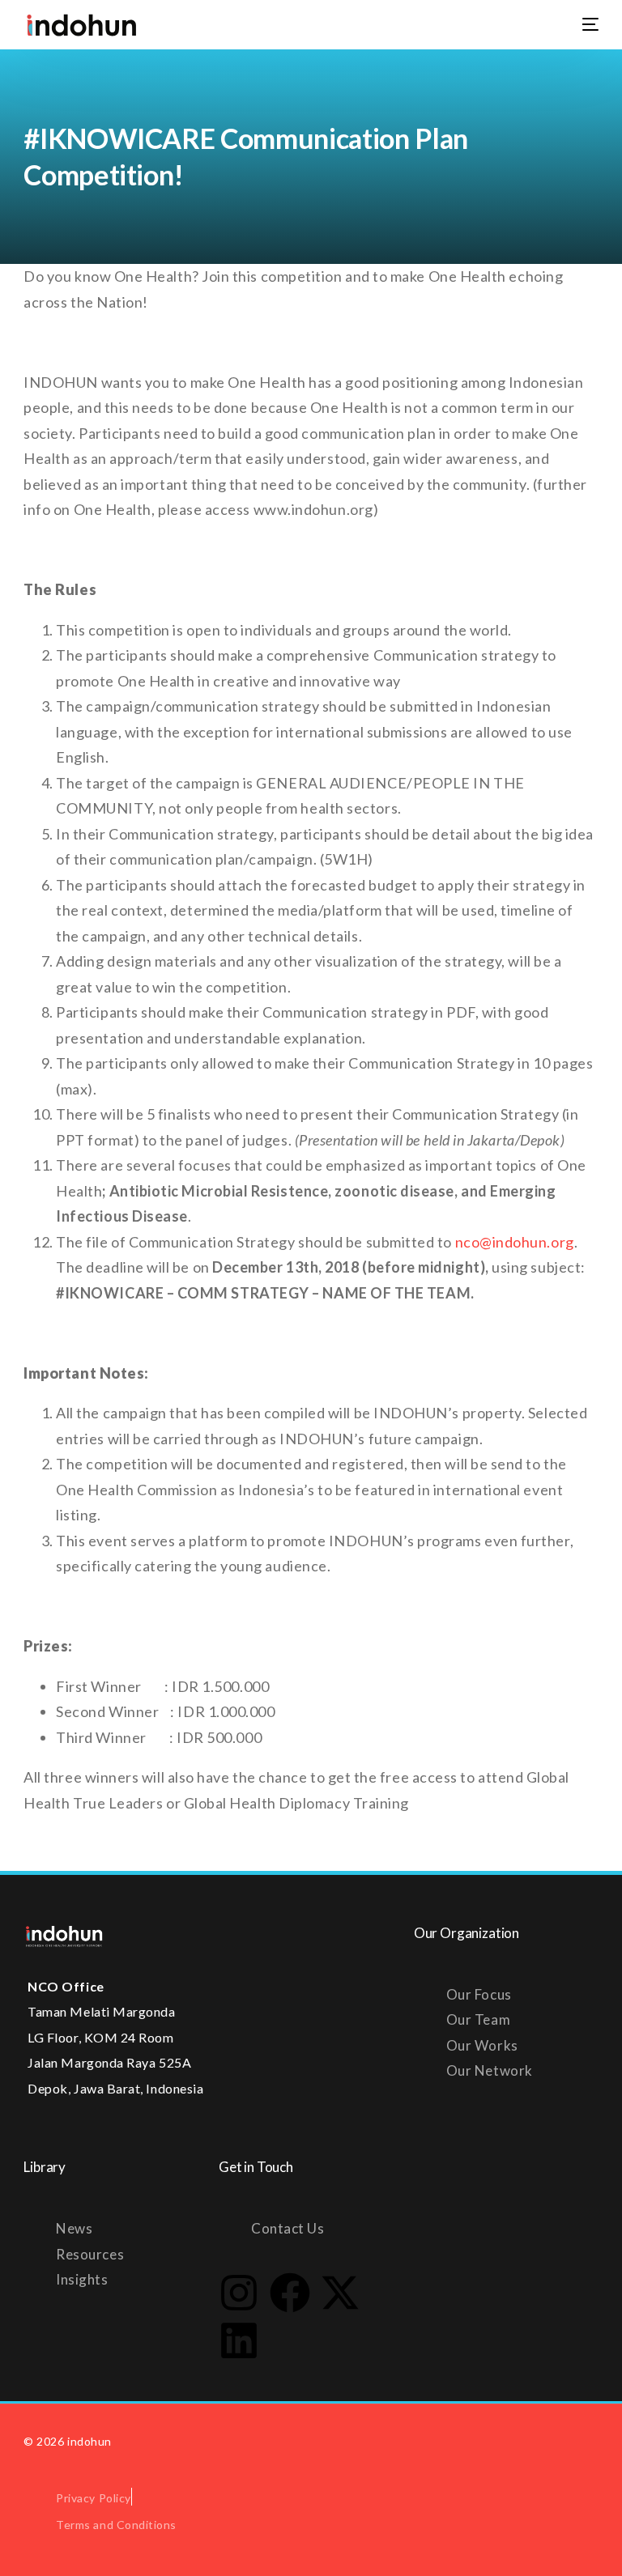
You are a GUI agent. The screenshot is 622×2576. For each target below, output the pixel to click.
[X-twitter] (340, 2293)
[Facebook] (290, 2293)
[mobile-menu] (581, 24)
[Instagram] (239, 2293)
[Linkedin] (239, 2340)
